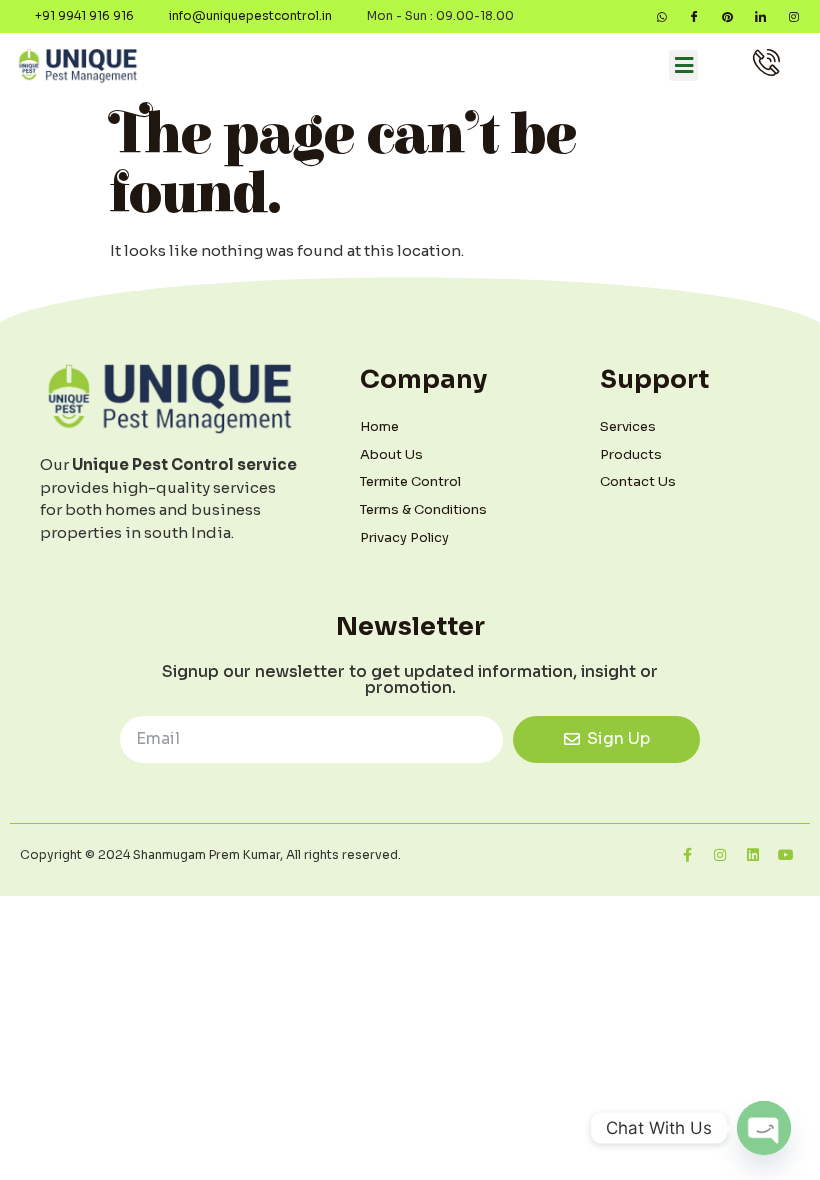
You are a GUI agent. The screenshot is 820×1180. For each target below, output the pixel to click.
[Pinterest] (727, 16)
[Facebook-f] (687, 855)
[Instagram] (793, 16)
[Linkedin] (753, 855)
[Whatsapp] (661, 16)
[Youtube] (786, 855)
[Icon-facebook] (694, 16)
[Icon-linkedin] (760, 16)
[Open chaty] (764, 1128)
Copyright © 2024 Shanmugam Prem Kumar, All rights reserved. (210, 854)
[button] (683, 66)
